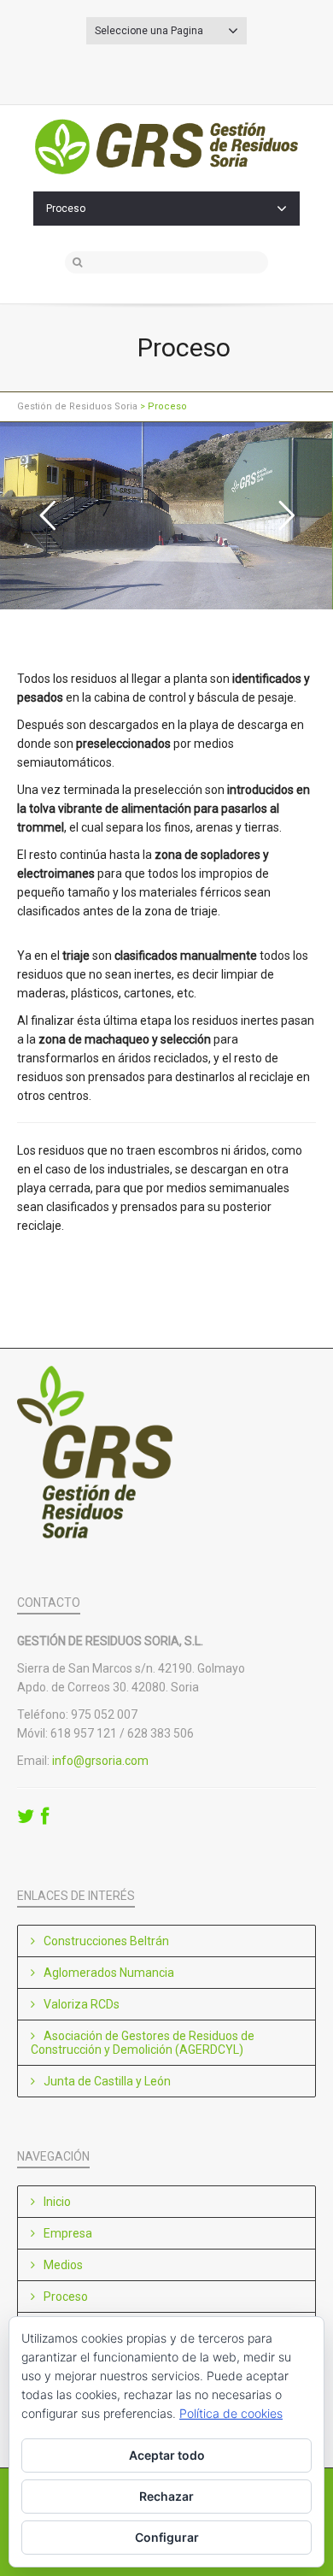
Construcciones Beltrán (106, 1941)
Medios (63, 2265)
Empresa (68, 2233)
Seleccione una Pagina (149, 31)
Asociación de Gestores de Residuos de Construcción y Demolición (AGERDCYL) (143, 2043)
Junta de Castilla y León (107, 2081)
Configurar (167, 2537)
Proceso (66, 209)
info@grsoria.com (100, 1761)
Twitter (180, 71)
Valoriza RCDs (82, 2004)
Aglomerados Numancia (109, 1973)
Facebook (153, 71)
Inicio (57, 2202)
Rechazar (166, 2496)
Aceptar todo (167, 2455)
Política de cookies (231, 2413)
